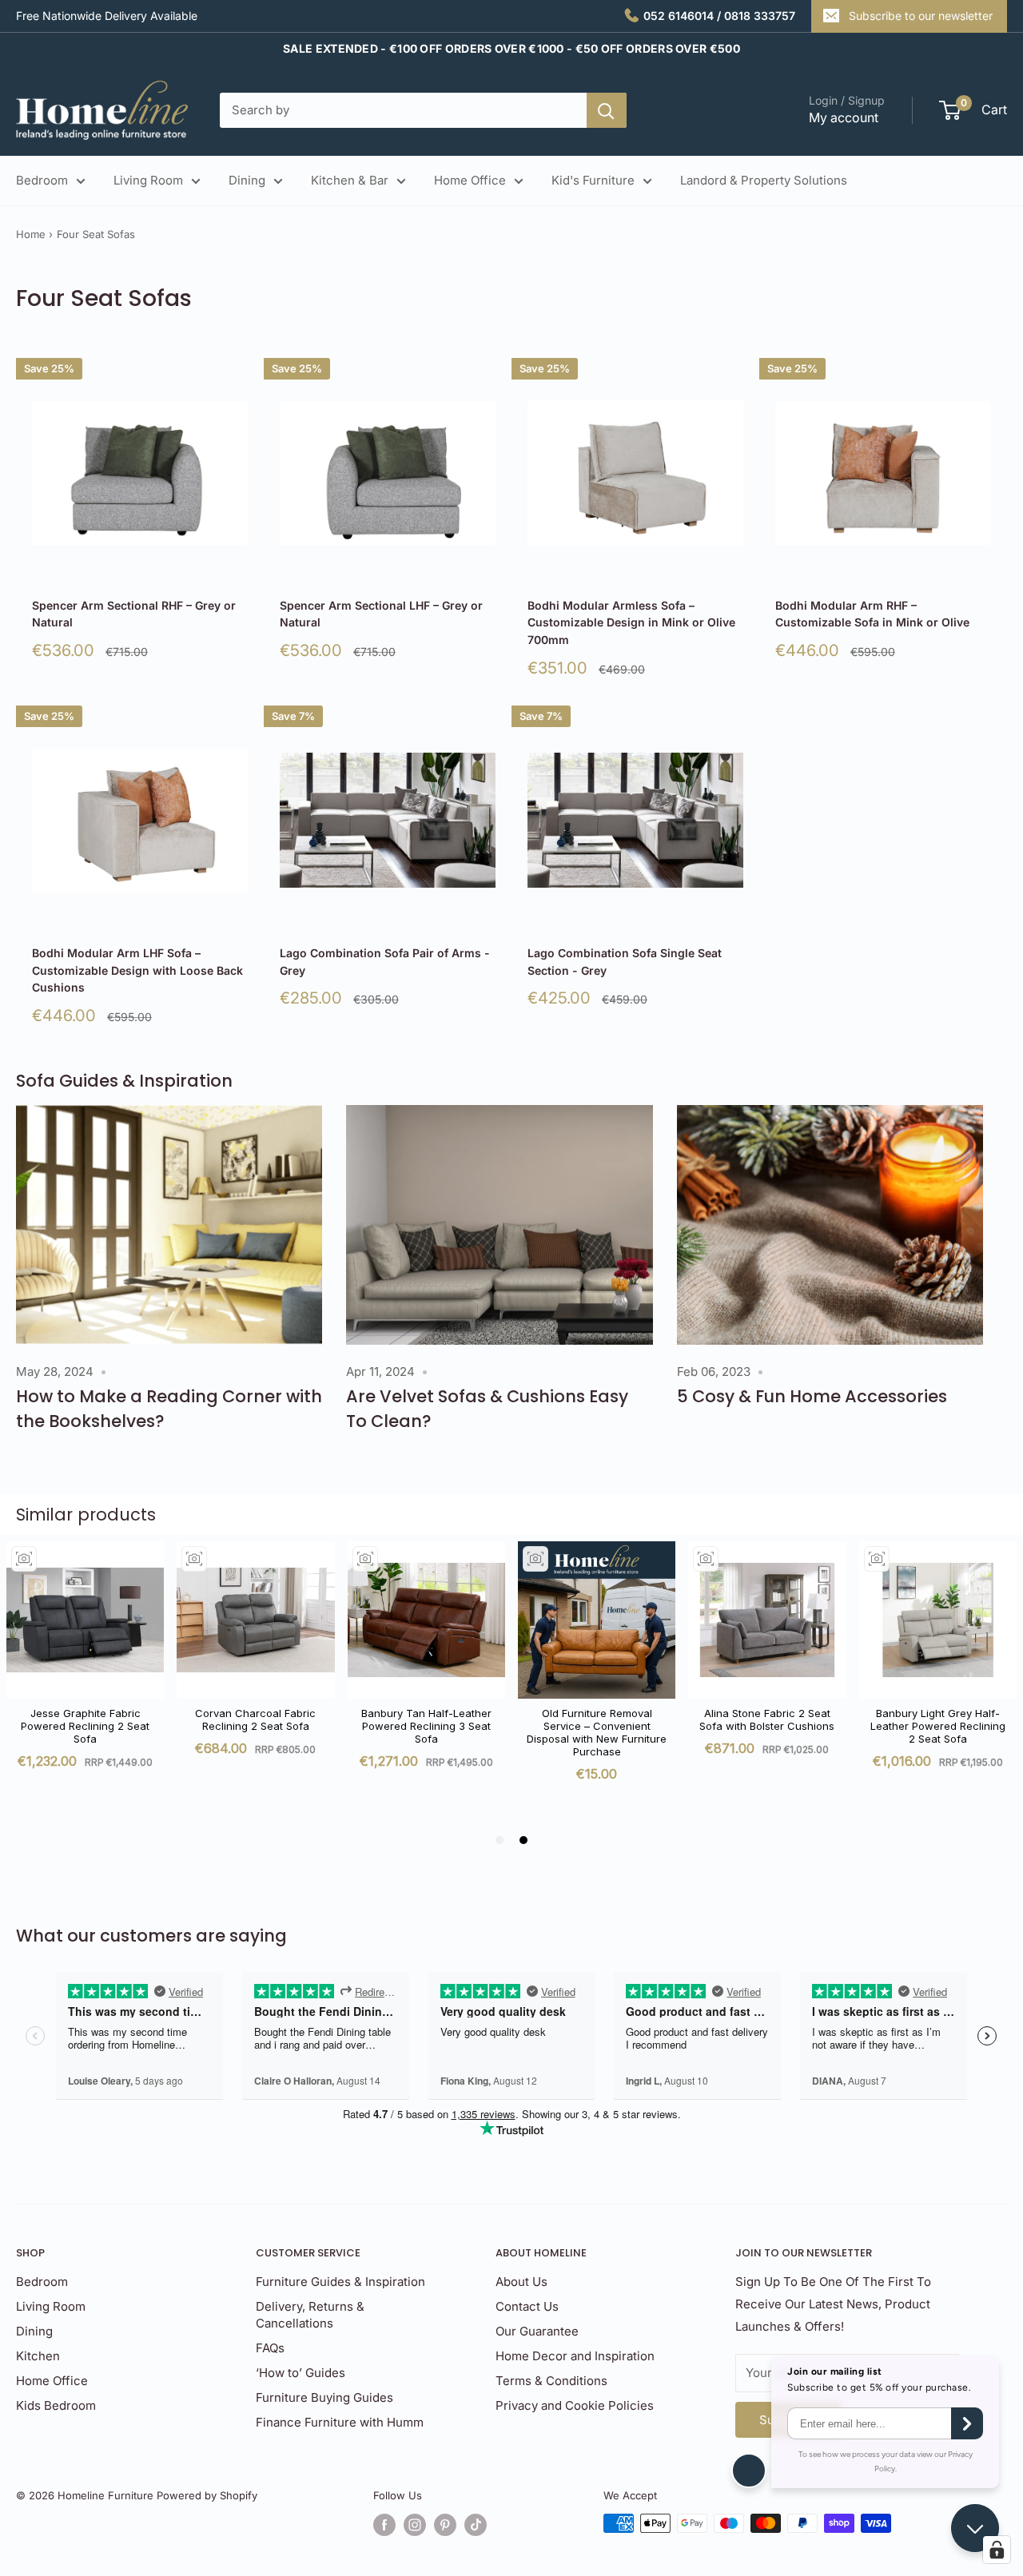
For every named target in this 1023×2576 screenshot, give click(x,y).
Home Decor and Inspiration (575, 2356)
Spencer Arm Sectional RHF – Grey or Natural (134, 614)
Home (31, 234)
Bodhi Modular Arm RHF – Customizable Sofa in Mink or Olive (872, 614)
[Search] (607, 110)
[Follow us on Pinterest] (445, 2525)
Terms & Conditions (551, 2381)
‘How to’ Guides (301, 2373)
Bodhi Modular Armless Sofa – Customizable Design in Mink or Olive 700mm (631, 622)
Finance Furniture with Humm (340, 2422)
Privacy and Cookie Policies (575, 2405)
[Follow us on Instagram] (415, 2525)
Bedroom (42, 180)
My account (844, 117)
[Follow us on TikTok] (476, 2525)
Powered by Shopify (207, 2495)
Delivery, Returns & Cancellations (310, 2315)
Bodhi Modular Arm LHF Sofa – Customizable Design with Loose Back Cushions (137, 970)
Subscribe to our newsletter (921, 16)
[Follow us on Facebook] (384, 2525)
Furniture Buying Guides (324, 2397)
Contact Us (527, 2306)
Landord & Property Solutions (764, 180)
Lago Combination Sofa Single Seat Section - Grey (625, 962)
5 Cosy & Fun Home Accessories (812, 1396)
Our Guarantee (537, 2331)
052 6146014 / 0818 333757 (719, 16)
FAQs (270, 2348)
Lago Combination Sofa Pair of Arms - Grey (385, 962)
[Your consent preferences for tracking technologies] (997, 2550)
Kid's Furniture (593, 180)
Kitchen (38, 2356)
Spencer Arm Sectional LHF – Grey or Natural (381, 614)
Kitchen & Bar (350, 180)
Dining (247, 180)
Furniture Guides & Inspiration (340, 2282)
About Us (521, 2282)
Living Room (148, 180)
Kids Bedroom (56, 2405)
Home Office (470, 180)
